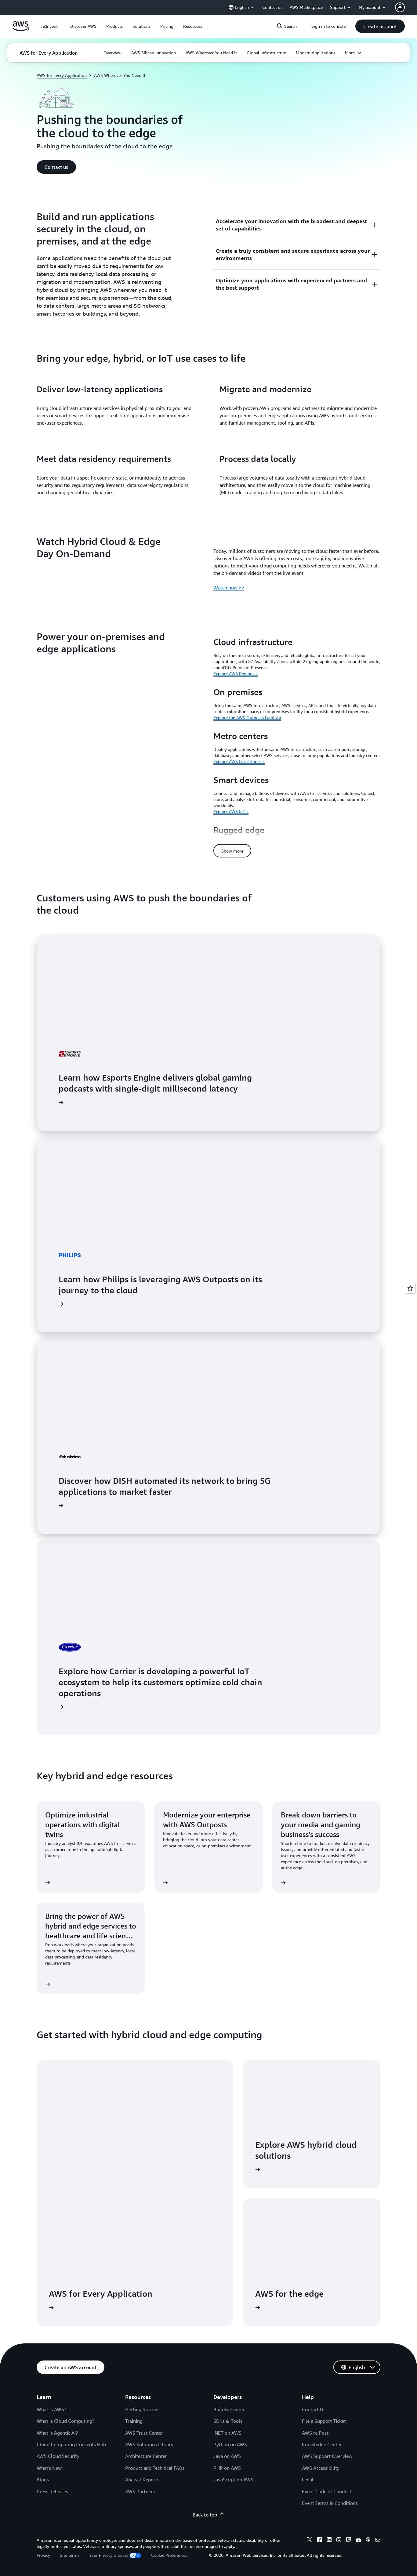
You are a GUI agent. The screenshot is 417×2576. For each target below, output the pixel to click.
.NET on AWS (227, 2433)
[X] (310, 2541)
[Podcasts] (368, 2541)
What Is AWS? (51, 2409)
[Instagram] (339, 2541)
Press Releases (52, 2491)
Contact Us (314, 2409)
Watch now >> (229, 588)
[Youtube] (358, 2541)
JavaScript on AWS (233, 2480)
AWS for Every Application (62, 75)
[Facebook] (319, 2541)
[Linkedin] (329, 2541)
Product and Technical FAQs (155, 2468)
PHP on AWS (227, 2468)
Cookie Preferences (169, 2555)
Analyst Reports (142, 2480)
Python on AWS (230, 2444)
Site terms (70, 2555)
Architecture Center (146, 2456)
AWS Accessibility (321, 2468)
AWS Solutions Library (149, 2444)
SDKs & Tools (228, 2421)
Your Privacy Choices (109, 2555)
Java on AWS (227, 2456)
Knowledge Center (322, 2444)
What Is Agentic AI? (57, 2433)
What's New (49, 2468)
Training (134, 2421)
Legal (308, 2480)
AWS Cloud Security (58, 2456)
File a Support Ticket (324, 2421)
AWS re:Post (315, 2433)
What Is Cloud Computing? (65, 2421)
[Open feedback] (410, 1288)
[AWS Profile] (400, 7)
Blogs (43, 2480)
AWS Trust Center (144, 2433)
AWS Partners (140, 2491)
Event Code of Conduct (327, 2491)
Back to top (205, 2515)
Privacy (43, 2555)
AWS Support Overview (327, 2456)
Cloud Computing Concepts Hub (71, 2444)
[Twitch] (349, 2541)
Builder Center (229, 2409)
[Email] (378, 2541)
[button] (83, 26)
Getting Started (142, 2409)
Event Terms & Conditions (330, 2503)
